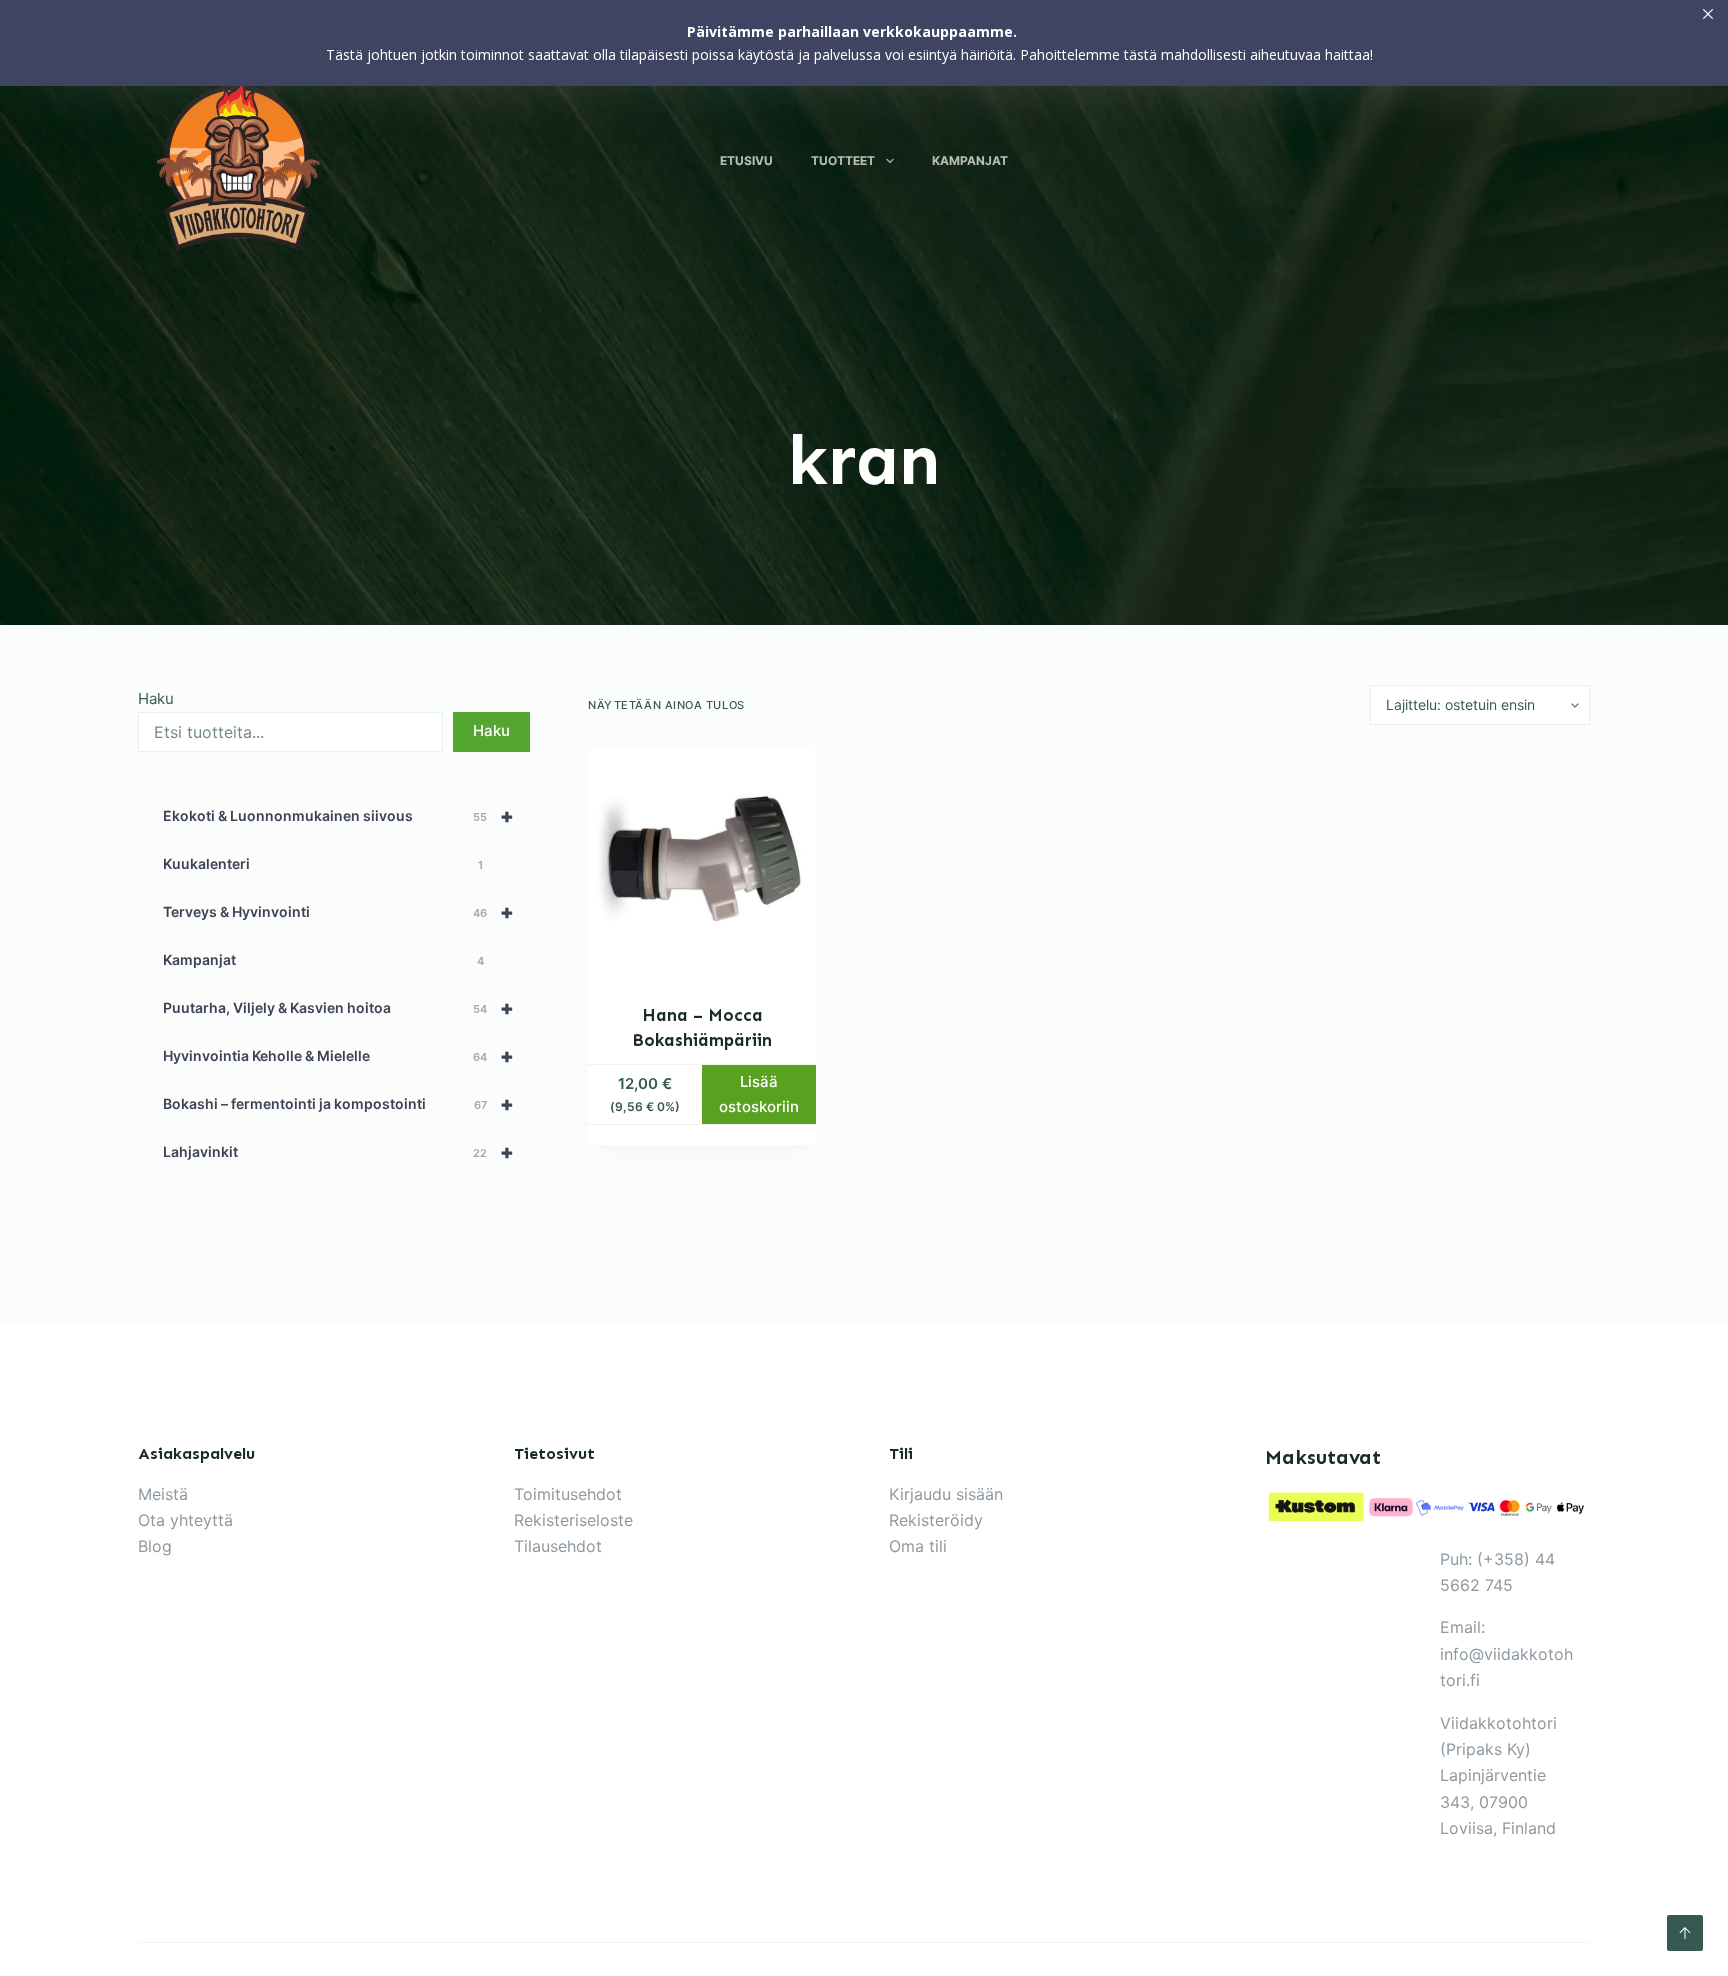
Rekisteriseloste (573, 1520)
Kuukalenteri (323, 863)
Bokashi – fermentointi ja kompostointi (338, 1104)
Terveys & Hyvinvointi (338, 912)
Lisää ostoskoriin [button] (759, 1094)
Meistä (163, 1494)
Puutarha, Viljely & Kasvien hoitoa (338, 1008)
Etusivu (746, 160)
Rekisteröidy (936, 1520)
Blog (155, 1546)
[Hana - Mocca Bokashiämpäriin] (702, 864)
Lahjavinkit (338, 1152)
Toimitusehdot (568, 1494)
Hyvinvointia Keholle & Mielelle (338, 1056)
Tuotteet (843, 160)
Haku (156, 698)
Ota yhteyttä (185, 1520)
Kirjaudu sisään (946, 1494)
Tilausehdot (558, 1546)
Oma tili (918, 1546)
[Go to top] (1685, 1933)
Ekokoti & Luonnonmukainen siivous (338, 816)
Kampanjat (970, 160)
